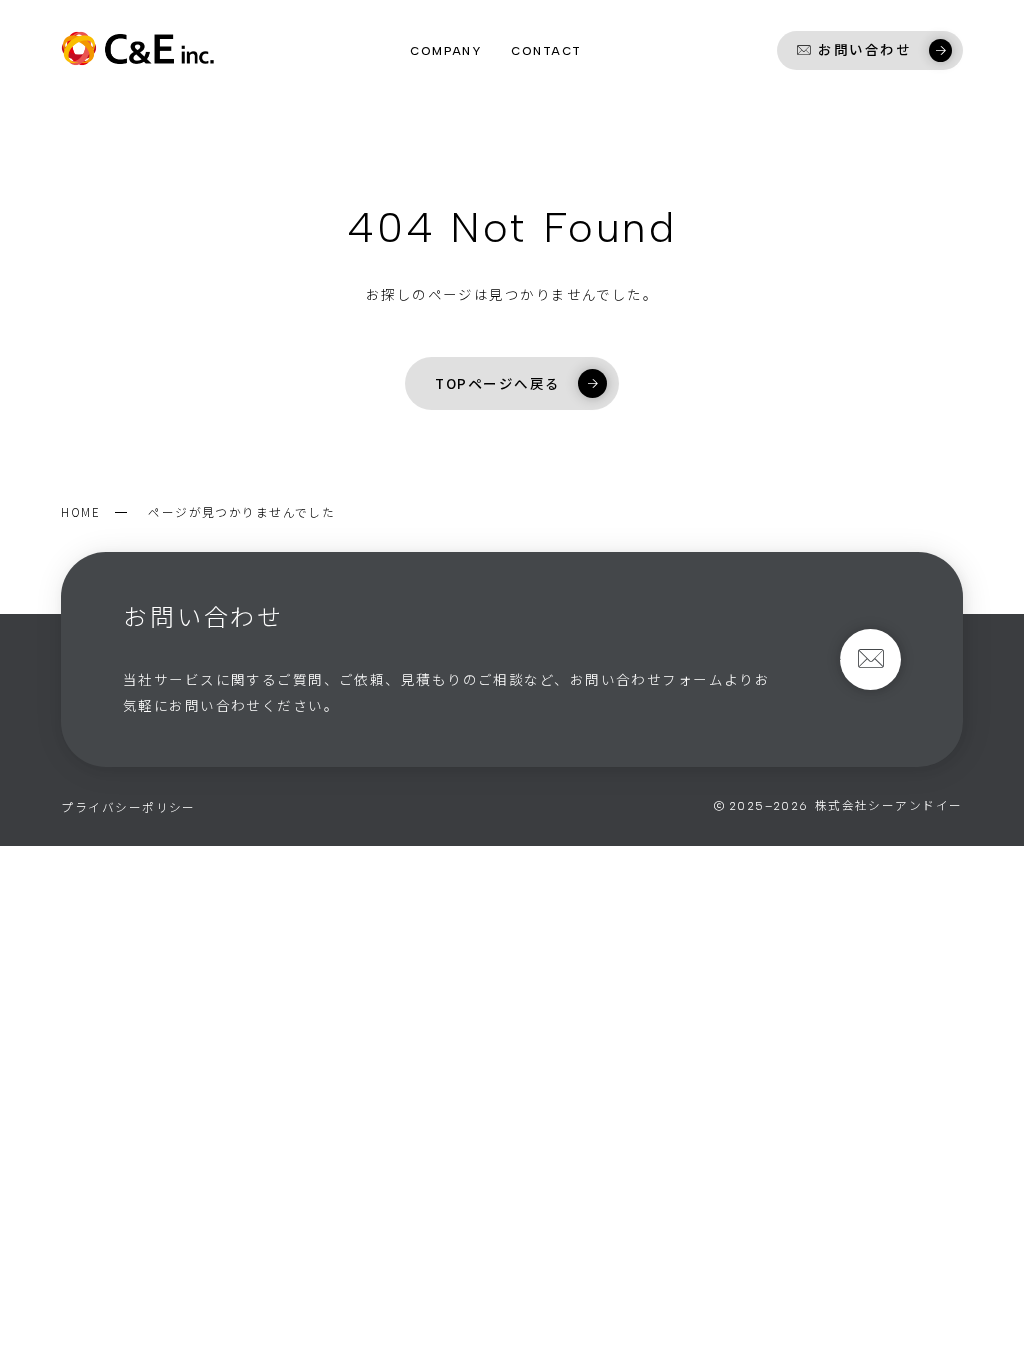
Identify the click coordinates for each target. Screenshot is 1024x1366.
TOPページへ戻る (497, 383)
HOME (80, 511)
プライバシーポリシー (128, 806)
